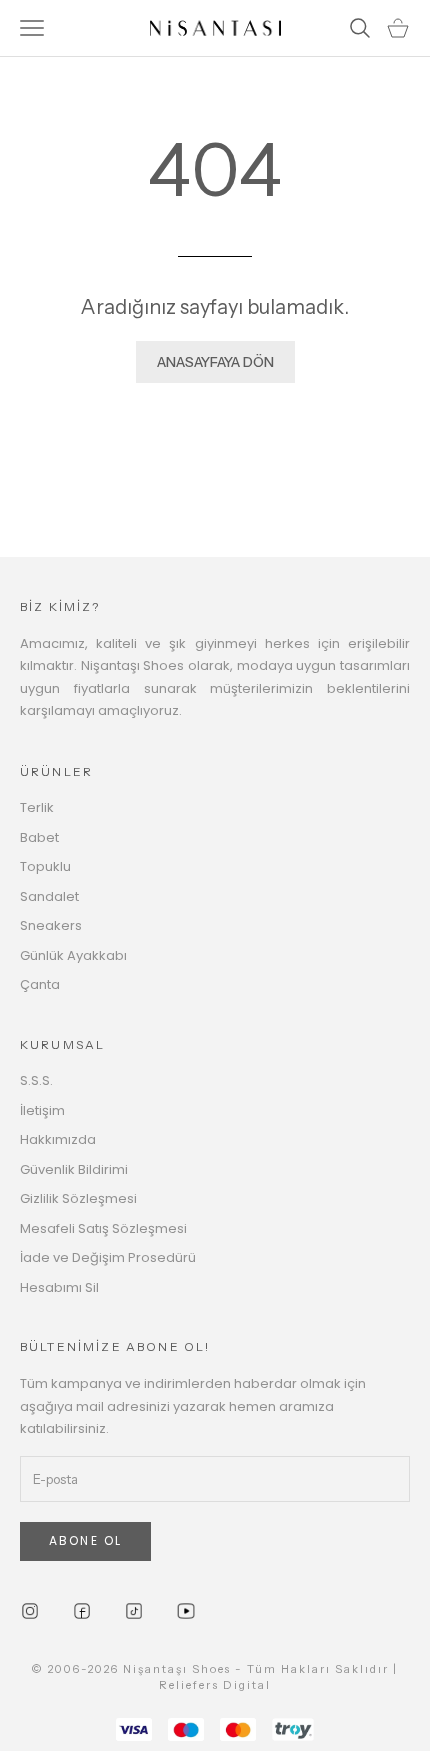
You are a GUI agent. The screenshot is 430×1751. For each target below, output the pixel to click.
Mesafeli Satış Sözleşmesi (103, 1228)
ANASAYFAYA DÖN (215, 362)
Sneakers (51, 925)
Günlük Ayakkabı (73, 955)
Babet (39, 837)
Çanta (40, 984)
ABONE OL (85, 1540)
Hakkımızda (58, 1139)
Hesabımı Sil (59, 1287)
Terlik (37, 807)
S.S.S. (36, 1080)
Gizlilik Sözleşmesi (78, 1198)
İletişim (42, 1110)
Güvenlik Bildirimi (74, 1169)
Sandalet (49, 896)
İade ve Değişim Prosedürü (108, 1257)
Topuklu (45, 866)
